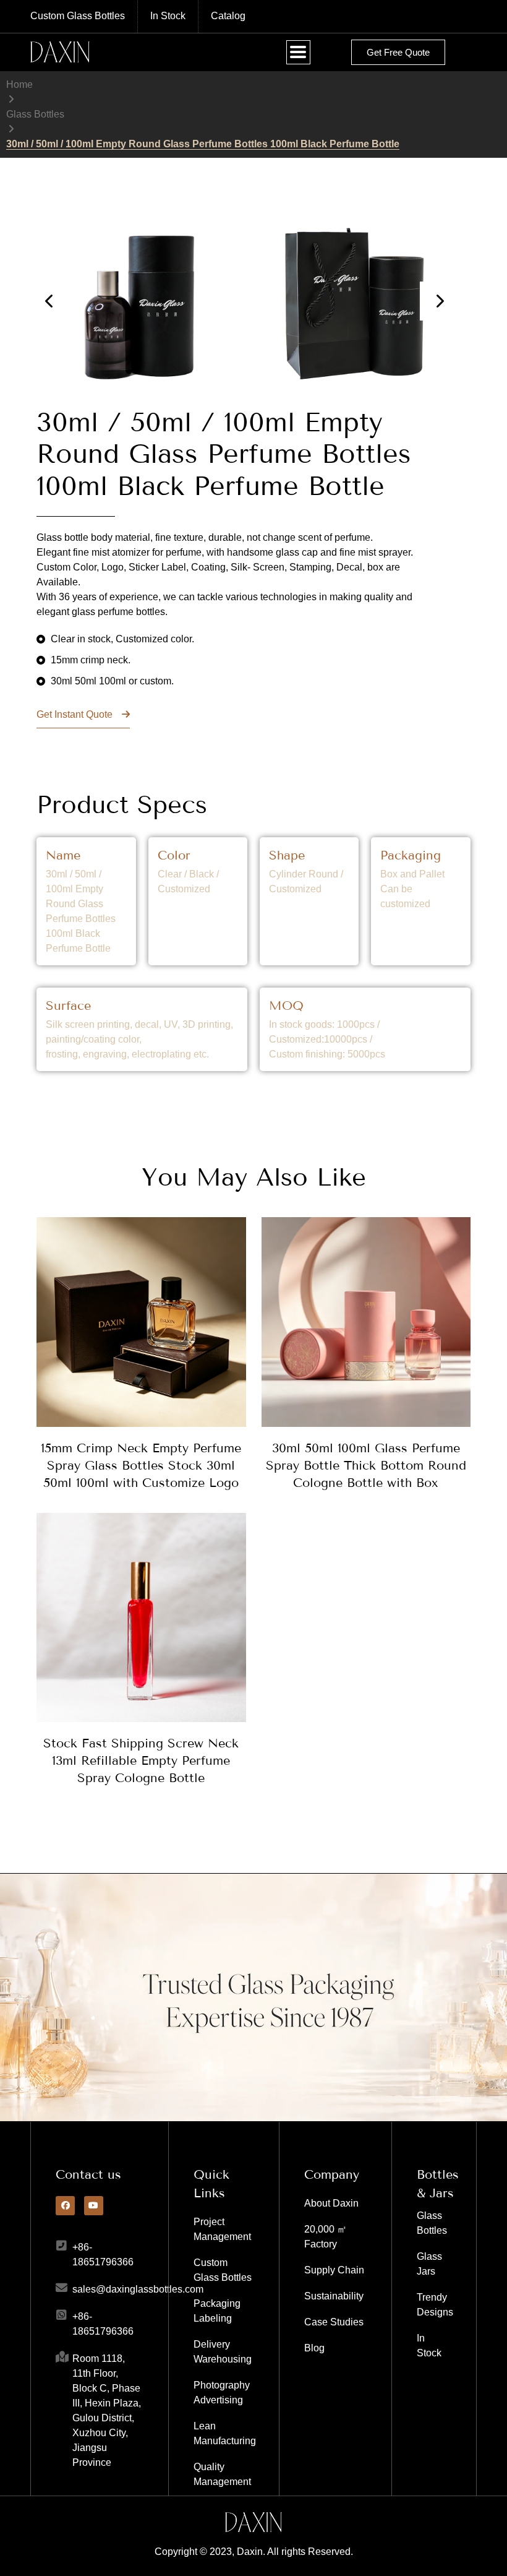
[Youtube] (94, 2206)
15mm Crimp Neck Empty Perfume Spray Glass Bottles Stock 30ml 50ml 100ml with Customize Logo (141, 1465)
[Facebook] (65, 2206)
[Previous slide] (50, 301)
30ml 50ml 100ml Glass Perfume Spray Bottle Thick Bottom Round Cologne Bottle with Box (366, 1465)
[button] (298, 52)
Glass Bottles (35, 114)
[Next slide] (439, 301)
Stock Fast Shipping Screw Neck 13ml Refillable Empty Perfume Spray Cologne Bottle (141, 1760)
